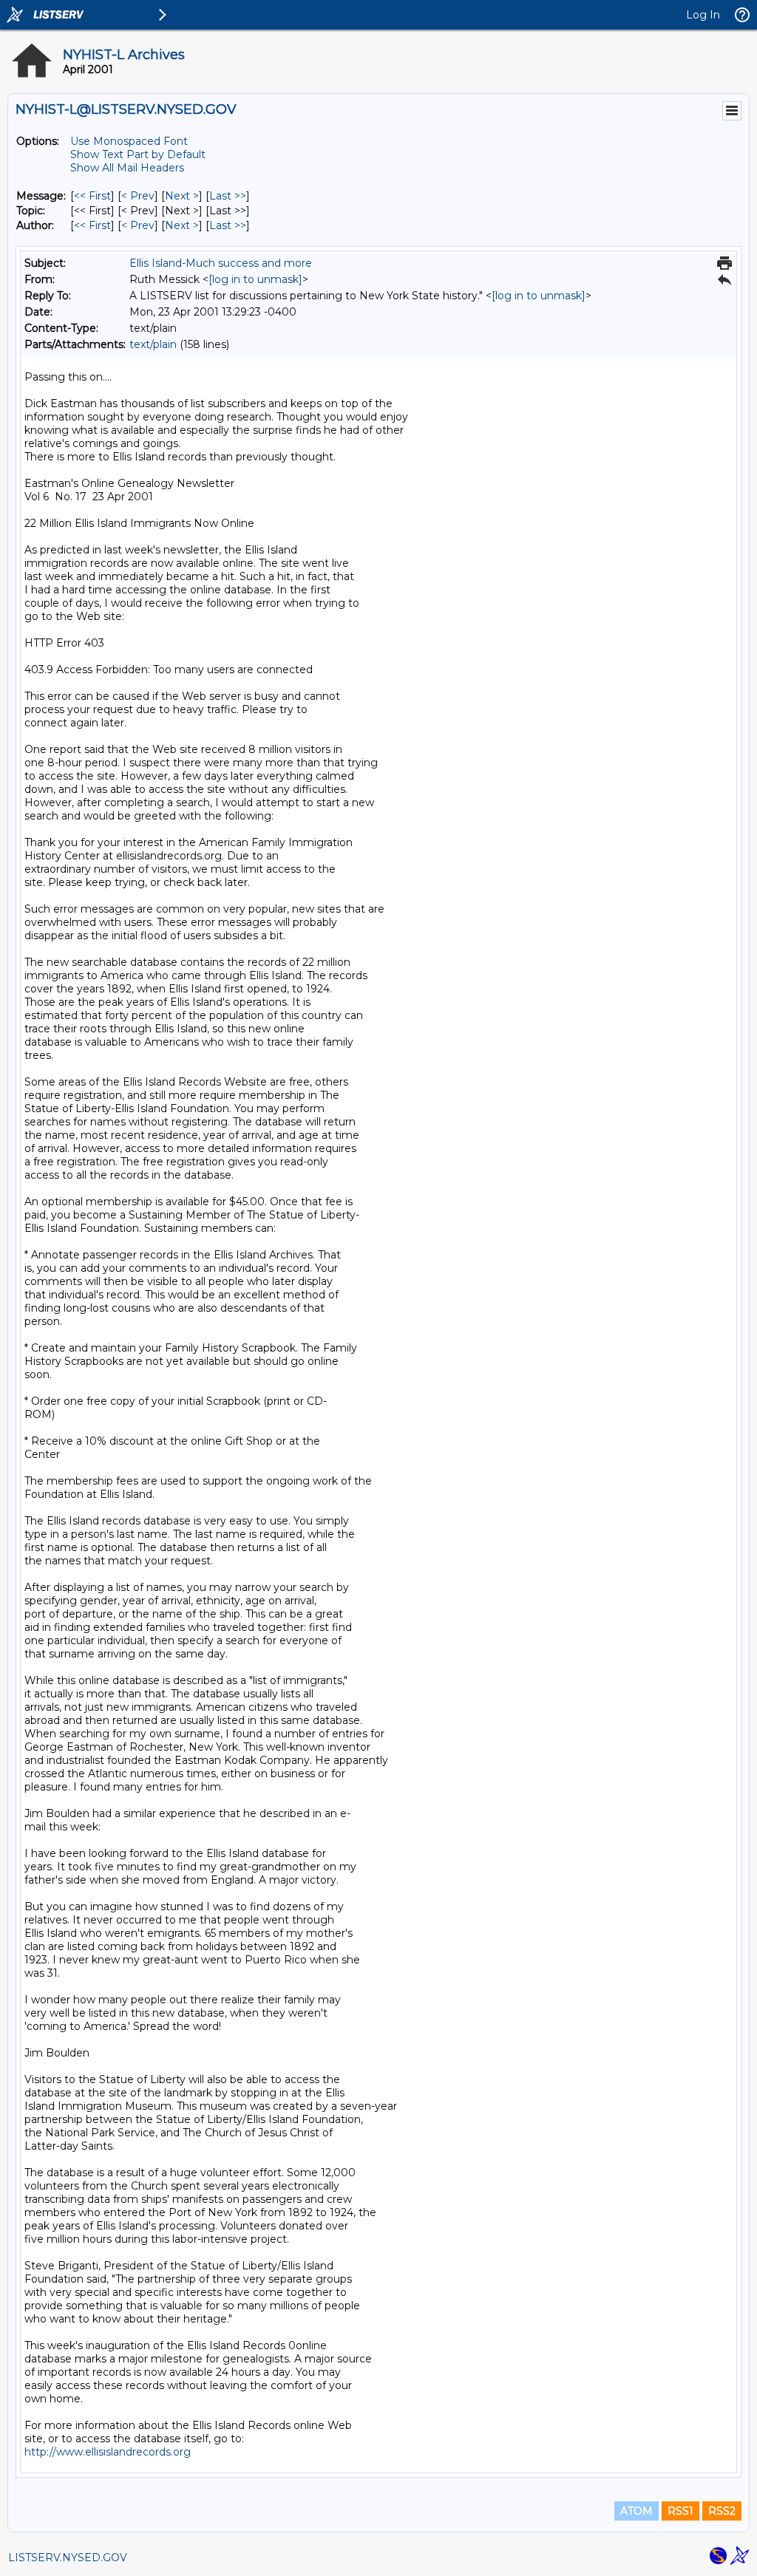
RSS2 (722, 2511)
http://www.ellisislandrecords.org (108, 2452)
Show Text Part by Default (138, 154)
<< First (92, 196)
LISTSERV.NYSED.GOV (68, 2558)
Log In (703, 15)
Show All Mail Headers (127, 168)
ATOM (637, 2511)
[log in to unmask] (255, 279)
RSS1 (680, 2511)
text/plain (153, 344)
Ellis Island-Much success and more (221, 263)
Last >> (228, 196)
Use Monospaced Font (129, 141)
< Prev (138, 196)
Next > (182, 196)
